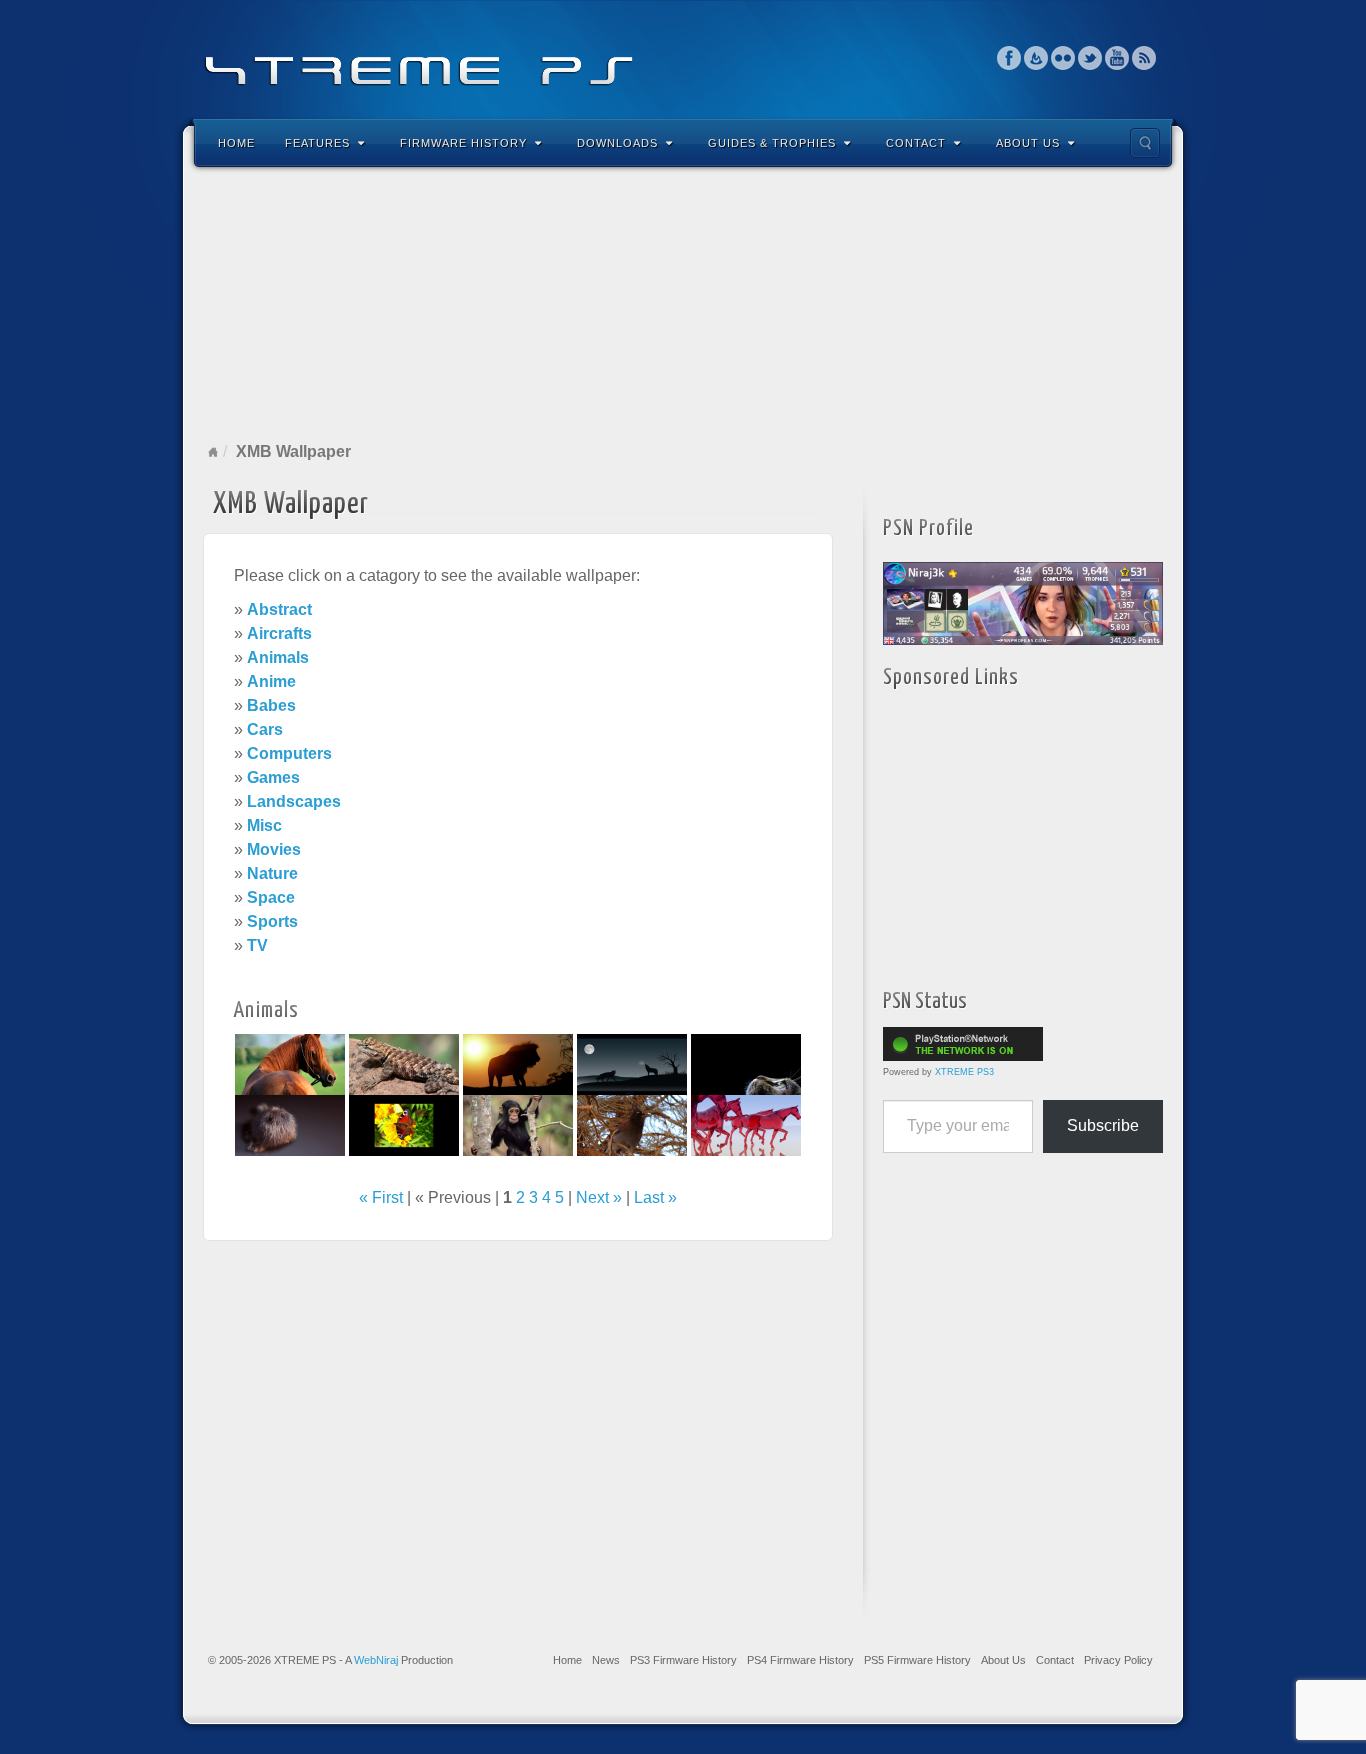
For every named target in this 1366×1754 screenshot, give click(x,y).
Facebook (1009, 58)
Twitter (1090, 58)
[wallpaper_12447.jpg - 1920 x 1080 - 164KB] (746, 1063)
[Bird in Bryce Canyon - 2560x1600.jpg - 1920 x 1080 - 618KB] (632, 1124)
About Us (1028, 143)
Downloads (617, 143)
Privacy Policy (1118, 1660)
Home (236, 143)
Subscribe (1103, 1125)
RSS (1144, 58)
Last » (655, 1197)
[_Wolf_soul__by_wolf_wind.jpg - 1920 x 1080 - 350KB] (632, 1063)
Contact (916, 143)
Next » (599, 1197)
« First (381, 1197)
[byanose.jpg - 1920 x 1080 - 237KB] (746, 1124)
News (606, 1660)
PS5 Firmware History (917, 1660)
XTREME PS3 (964, 1072)
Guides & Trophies (772, 143)
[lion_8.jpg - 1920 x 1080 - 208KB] (518, 1063)
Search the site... (1145, 143)
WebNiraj (376, 1660)
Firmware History (463, 143)
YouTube (1117, 58)
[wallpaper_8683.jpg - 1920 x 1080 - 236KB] (404, 1124)
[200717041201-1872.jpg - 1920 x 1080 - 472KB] (518, 1124)
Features (317, 143)
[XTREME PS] (683, 57)
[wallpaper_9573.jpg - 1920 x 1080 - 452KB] (290, 1063)
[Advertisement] (683, 304)
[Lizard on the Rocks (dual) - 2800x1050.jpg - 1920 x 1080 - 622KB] (404, 1063)
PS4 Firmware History (800, 1660)
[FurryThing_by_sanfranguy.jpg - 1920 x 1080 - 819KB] (290, 1124)
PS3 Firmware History (683, 1660)
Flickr (1063, 58)
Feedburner (1036, 58)
